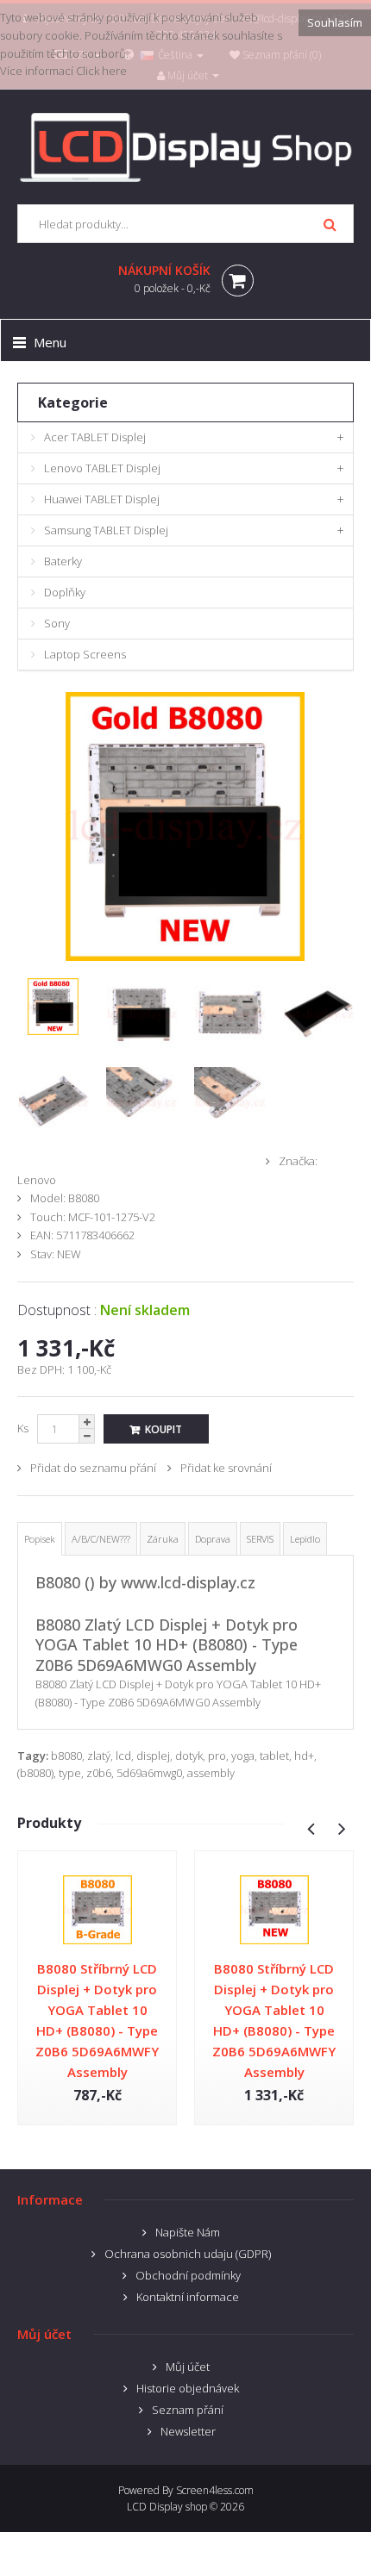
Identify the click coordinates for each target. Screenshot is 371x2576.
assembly (211, 1773)
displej (153, 1756)
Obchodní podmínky (188, 2275)
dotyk (189, 1756)
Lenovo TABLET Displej (102, 468)
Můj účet (188, 2367)
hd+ (304, 1756)
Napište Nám (188, 2232)
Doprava (213, 1539)
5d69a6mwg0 (149, 1773)
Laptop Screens (85, 654)
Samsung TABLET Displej (106, 530)
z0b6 (99, 1773)
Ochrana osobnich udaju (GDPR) (188, 2254)
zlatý (99, 1756)
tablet (274, 1756)
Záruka (163, 1539)
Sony (57, 623)
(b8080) (35, 1773)
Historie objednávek (188, 2388)
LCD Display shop (167, 2507)
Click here (101, 71)
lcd (123, 1756)
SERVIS (260, 1539)
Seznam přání (188, 2410)
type (70, 1773)
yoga (243, 1756)
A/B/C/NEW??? (101, 1539)
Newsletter (188, 2431)
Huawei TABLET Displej (102, 499)
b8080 (66, 1756)
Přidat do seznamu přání (93, 1468)
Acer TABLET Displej (95, 437)
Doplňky (65, 592)
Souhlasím (335, 22)
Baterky (63, 561)
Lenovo (37, 1180)
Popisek (40, 1539)
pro (217, 1756)
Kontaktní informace (188, 2297)
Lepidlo (305, 1539)
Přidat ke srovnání (226, 1468)
